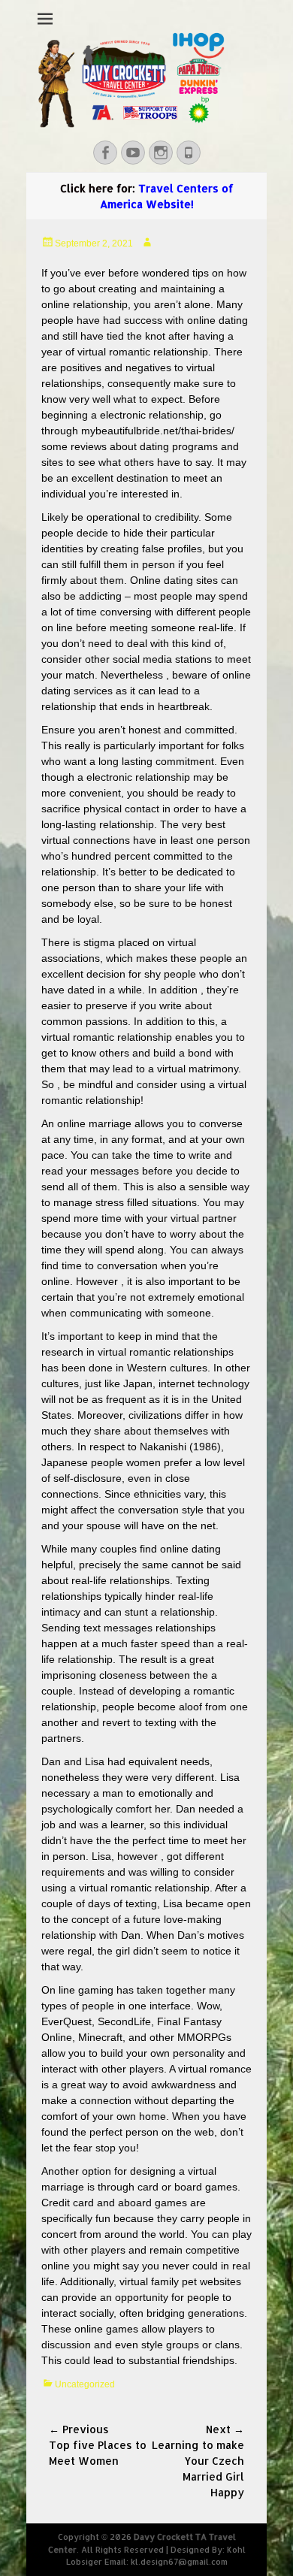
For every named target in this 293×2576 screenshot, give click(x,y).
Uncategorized (85, 2384)
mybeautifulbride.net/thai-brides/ (158, 431)
